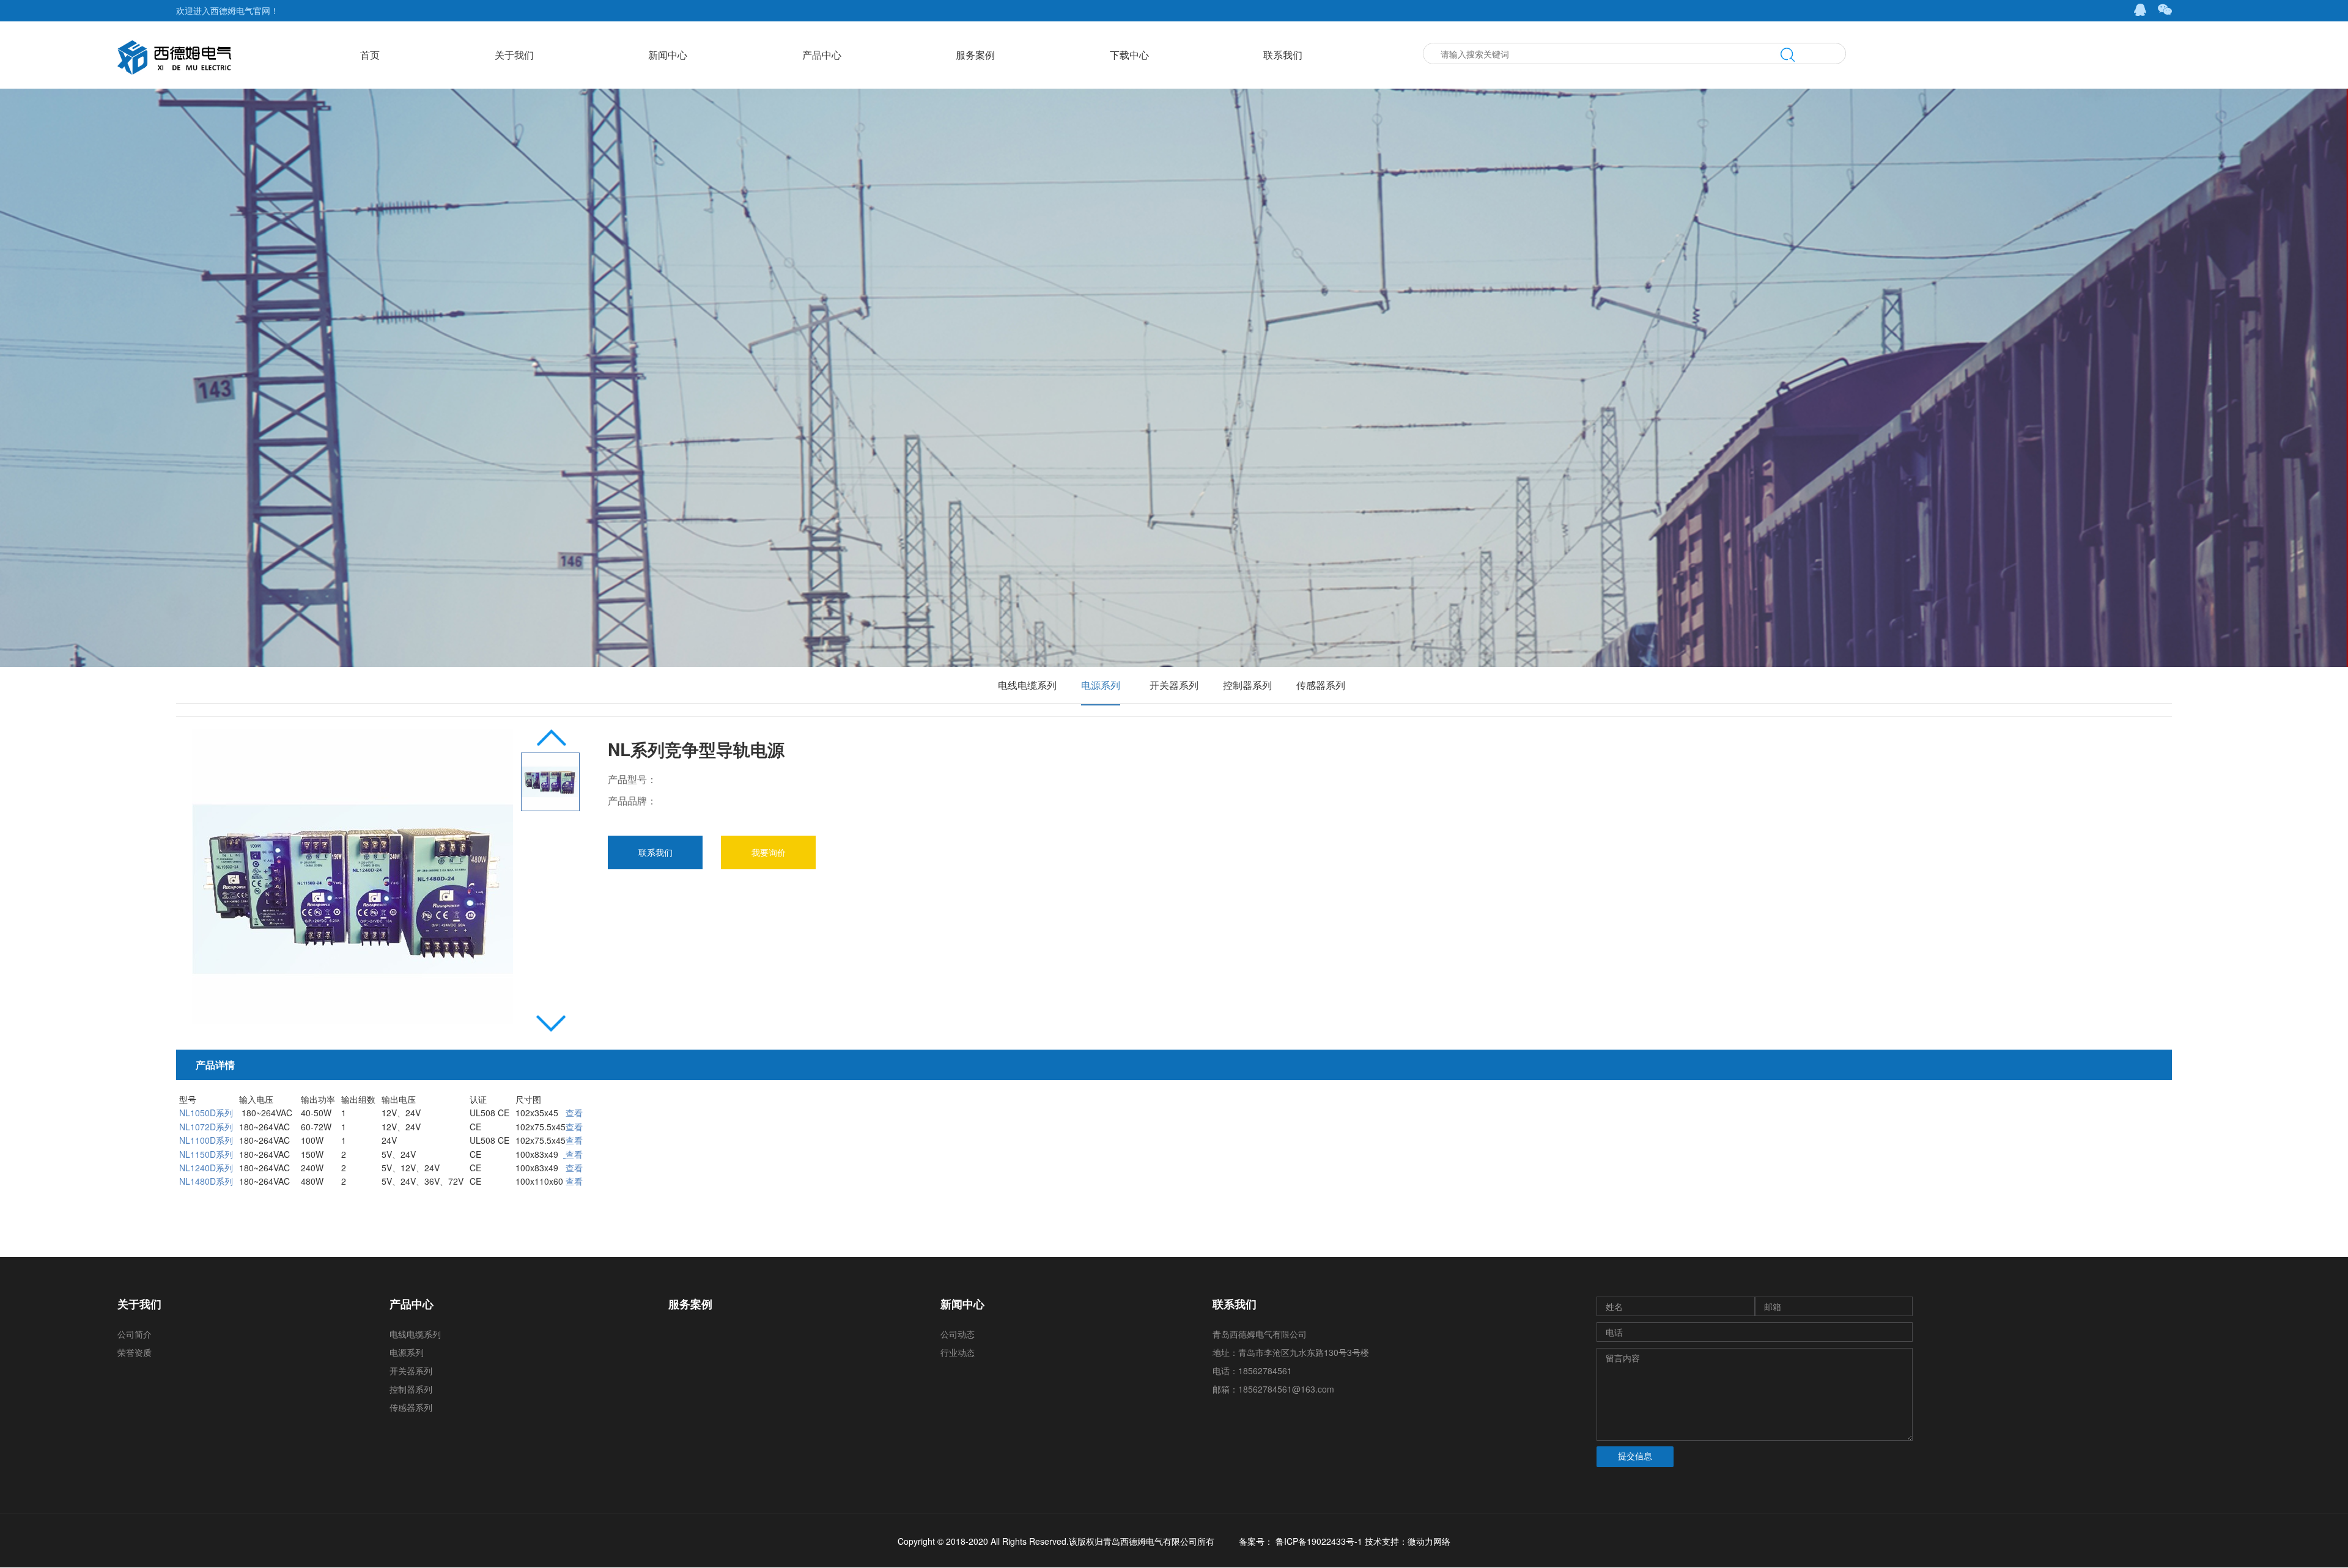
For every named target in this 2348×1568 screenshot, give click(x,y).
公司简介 (135, 1334)
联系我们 (1283, 55)
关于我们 (514, 55)
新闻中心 (668, 55)
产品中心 (822, 55)
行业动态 (958, 1352)
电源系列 (1101, 685)
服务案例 (975, 55)
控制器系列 (1247, 685)
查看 (574, 1181)
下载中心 (1129, 55)
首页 (370, 55)
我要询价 (769, 852)
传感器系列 (1321, 685)
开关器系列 (1174, 685)
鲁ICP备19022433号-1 (1318, 1541)
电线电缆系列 (1027, 685)
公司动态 (958, 1334)
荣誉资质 (135, 1352)
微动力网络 (1429, 1541)
